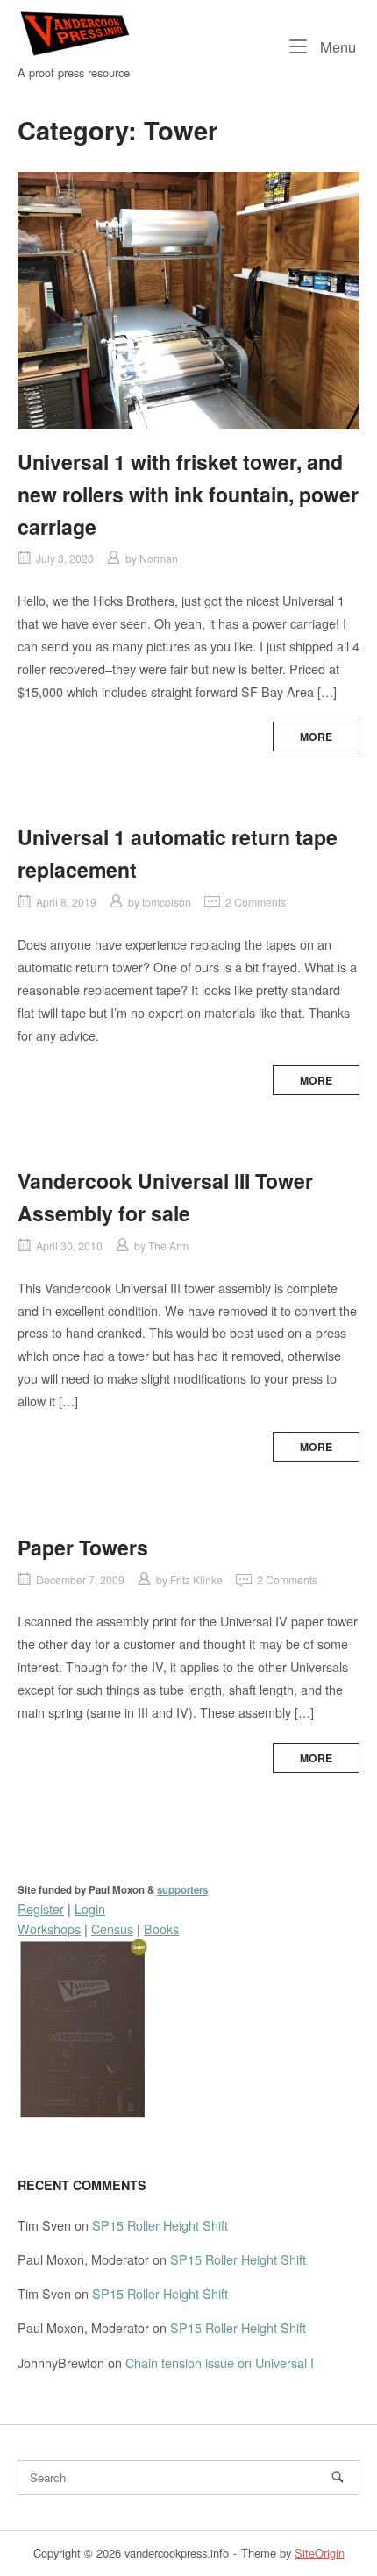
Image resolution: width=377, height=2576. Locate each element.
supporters (182, 1890)
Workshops (49, 1928)
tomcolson (167, 902)
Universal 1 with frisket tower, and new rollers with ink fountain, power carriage (188, 494)
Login (90, 1908)
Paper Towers (83, 1547)
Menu (336, 46)
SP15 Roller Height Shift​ (160, 2225)
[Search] (338, 2477)
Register (41, 1908)
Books (161, 1928)
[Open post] (188, 300)
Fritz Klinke (196, 1580)
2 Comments (256, 902)
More (316, 737)
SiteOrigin (320, 2553)
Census (112, 1928)
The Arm (168, 1245)
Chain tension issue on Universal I (220, 2363)
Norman (159, 558)
